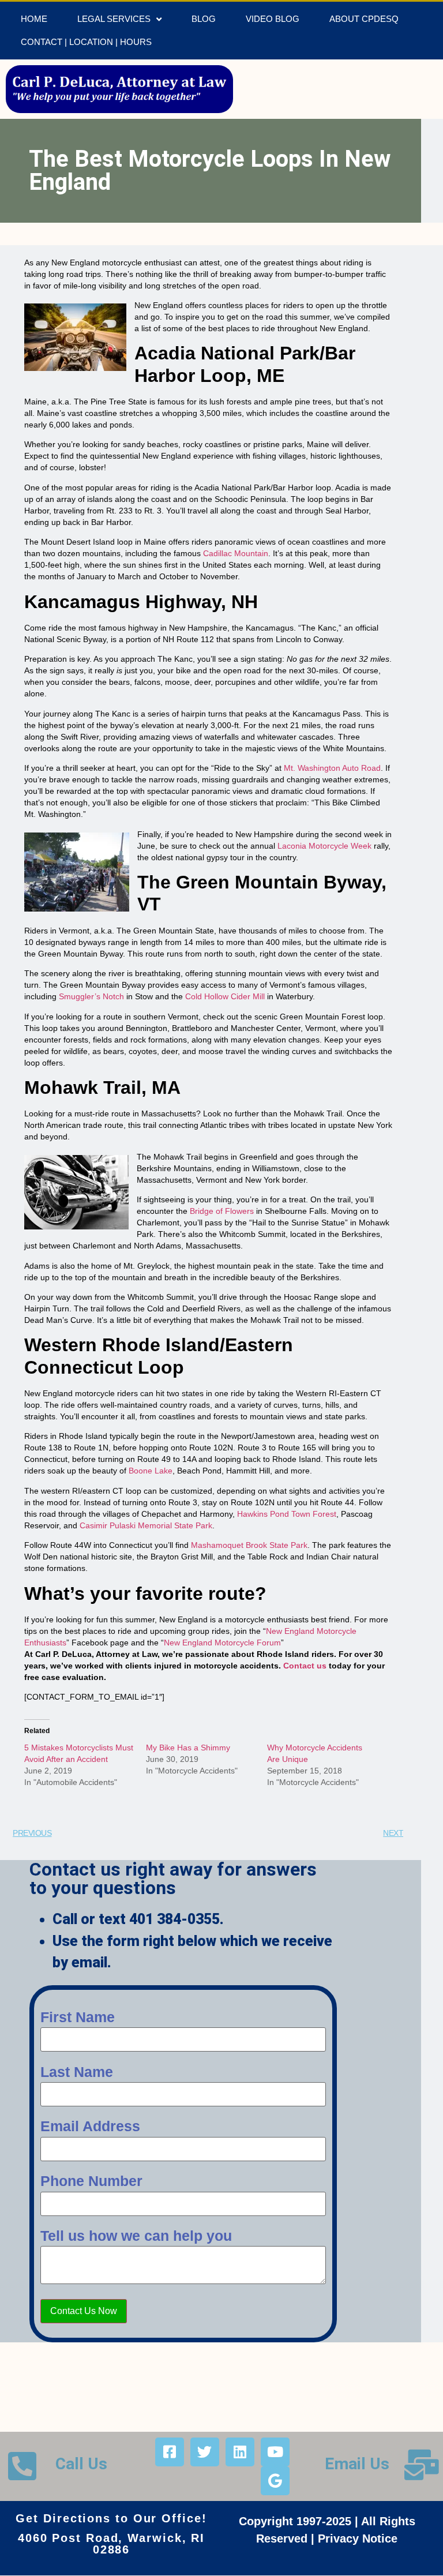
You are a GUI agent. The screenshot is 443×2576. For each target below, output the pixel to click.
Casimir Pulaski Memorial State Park (146, 1525)
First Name (78, 2017)
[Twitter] (205, 2452)
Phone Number (91, 2181)
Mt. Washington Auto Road (332, 768)
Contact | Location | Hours (86, 42)
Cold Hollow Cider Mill (225, 996)
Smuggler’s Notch (91, 996)
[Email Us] (422, 2465)
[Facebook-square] (170, 2452)
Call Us (81, 2464)
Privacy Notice (358, 2538)
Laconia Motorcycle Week (324, 846)
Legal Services (114, 19)
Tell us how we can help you (136, 2236)
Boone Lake (151, 1471)
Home (34, 19)
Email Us (357, 2464)
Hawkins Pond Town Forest (287, 1514)
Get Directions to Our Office (108, 2518)
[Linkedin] (240, 2452)
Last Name (77, 2072)
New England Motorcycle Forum (222, 1643)
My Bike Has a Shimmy (188, 1748)
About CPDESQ (364, 19)
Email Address (90, 2126)
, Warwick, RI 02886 (149, 2544)
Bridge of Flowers (222, 1211)
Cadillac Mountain (236, 553)
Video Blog (273, 19)
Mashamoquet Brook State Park (249, 1545)
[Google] (275, 2481)
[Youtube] (275, 2452)
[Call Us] (22, 2466)
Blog (204, 19)
